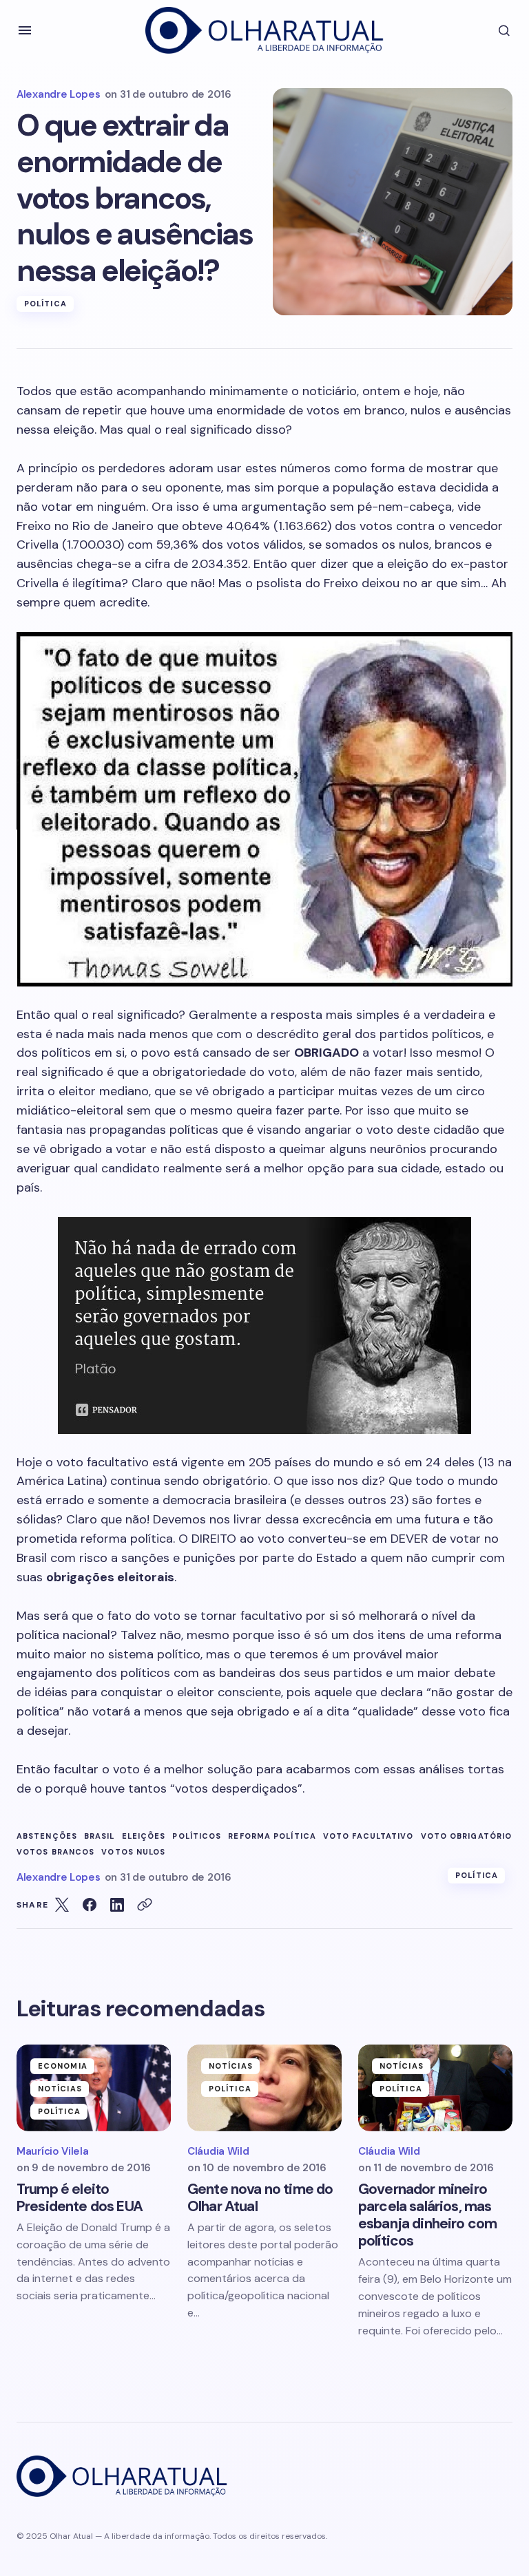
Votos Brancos (55, 1852)
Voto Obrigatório (467, 1836)
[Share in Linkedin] (117, 1905)
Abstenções (47, 1836)
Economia (63, 2066)
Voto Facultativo (369, 1836)
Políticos (197, 1836)
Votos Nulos (133, 1852)
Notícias (60, 2089)
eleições (144, 1836)
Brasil (100, 1836)
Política (45, 304)
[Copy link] (145, 1905)
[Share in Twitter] (62, 1905)
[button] (25, 30)
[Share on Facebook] (90, 1905)
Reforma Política (272, 1836)
